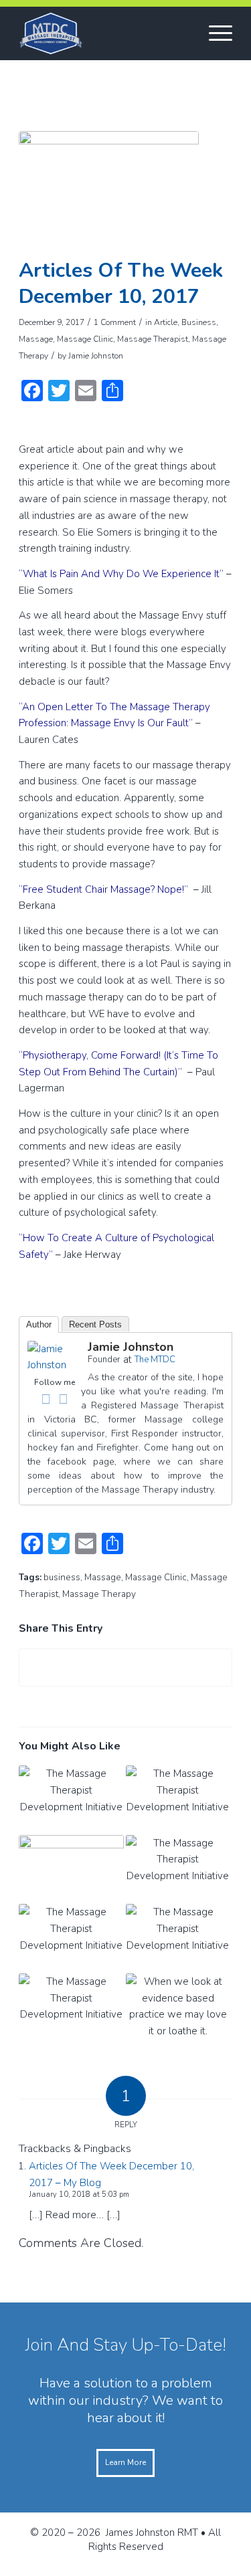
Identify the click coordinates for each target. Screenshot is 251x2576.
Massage (36, 339)
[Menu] (214, 33)
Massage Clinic (85, 339)
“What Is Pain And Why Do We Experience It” (121, 574)
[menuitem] (214, 33)
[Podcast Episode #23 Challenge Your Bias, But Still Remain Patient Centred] (71, 2008)
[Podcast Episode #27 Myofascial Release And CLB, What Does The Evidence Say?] (178, 1800)
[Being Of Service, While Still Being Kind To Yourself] (71, 1870)
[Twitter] (63, 1399)
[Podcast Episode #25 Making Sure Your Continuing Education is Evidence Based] (71, 1939)
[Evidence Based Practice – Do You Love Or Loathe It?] (178, 2008)
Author (39, 1324)
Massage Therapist (153, 339)
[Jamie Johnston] (54, 1365)
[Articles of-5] (109, 191)
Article (166, 322)
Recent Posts (95, 1324)
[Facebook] (46, 1399)
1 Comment (115, 322)
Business (199, 322)
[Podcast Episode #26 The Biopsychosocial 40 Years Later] (178, 1870)
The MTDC (155, 1360)
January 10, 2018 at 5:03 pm (79, 2194)
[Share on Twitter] (125, 1668)
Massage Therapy (99, 1594)
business (62, 1577)
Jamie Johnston (96, 356)
